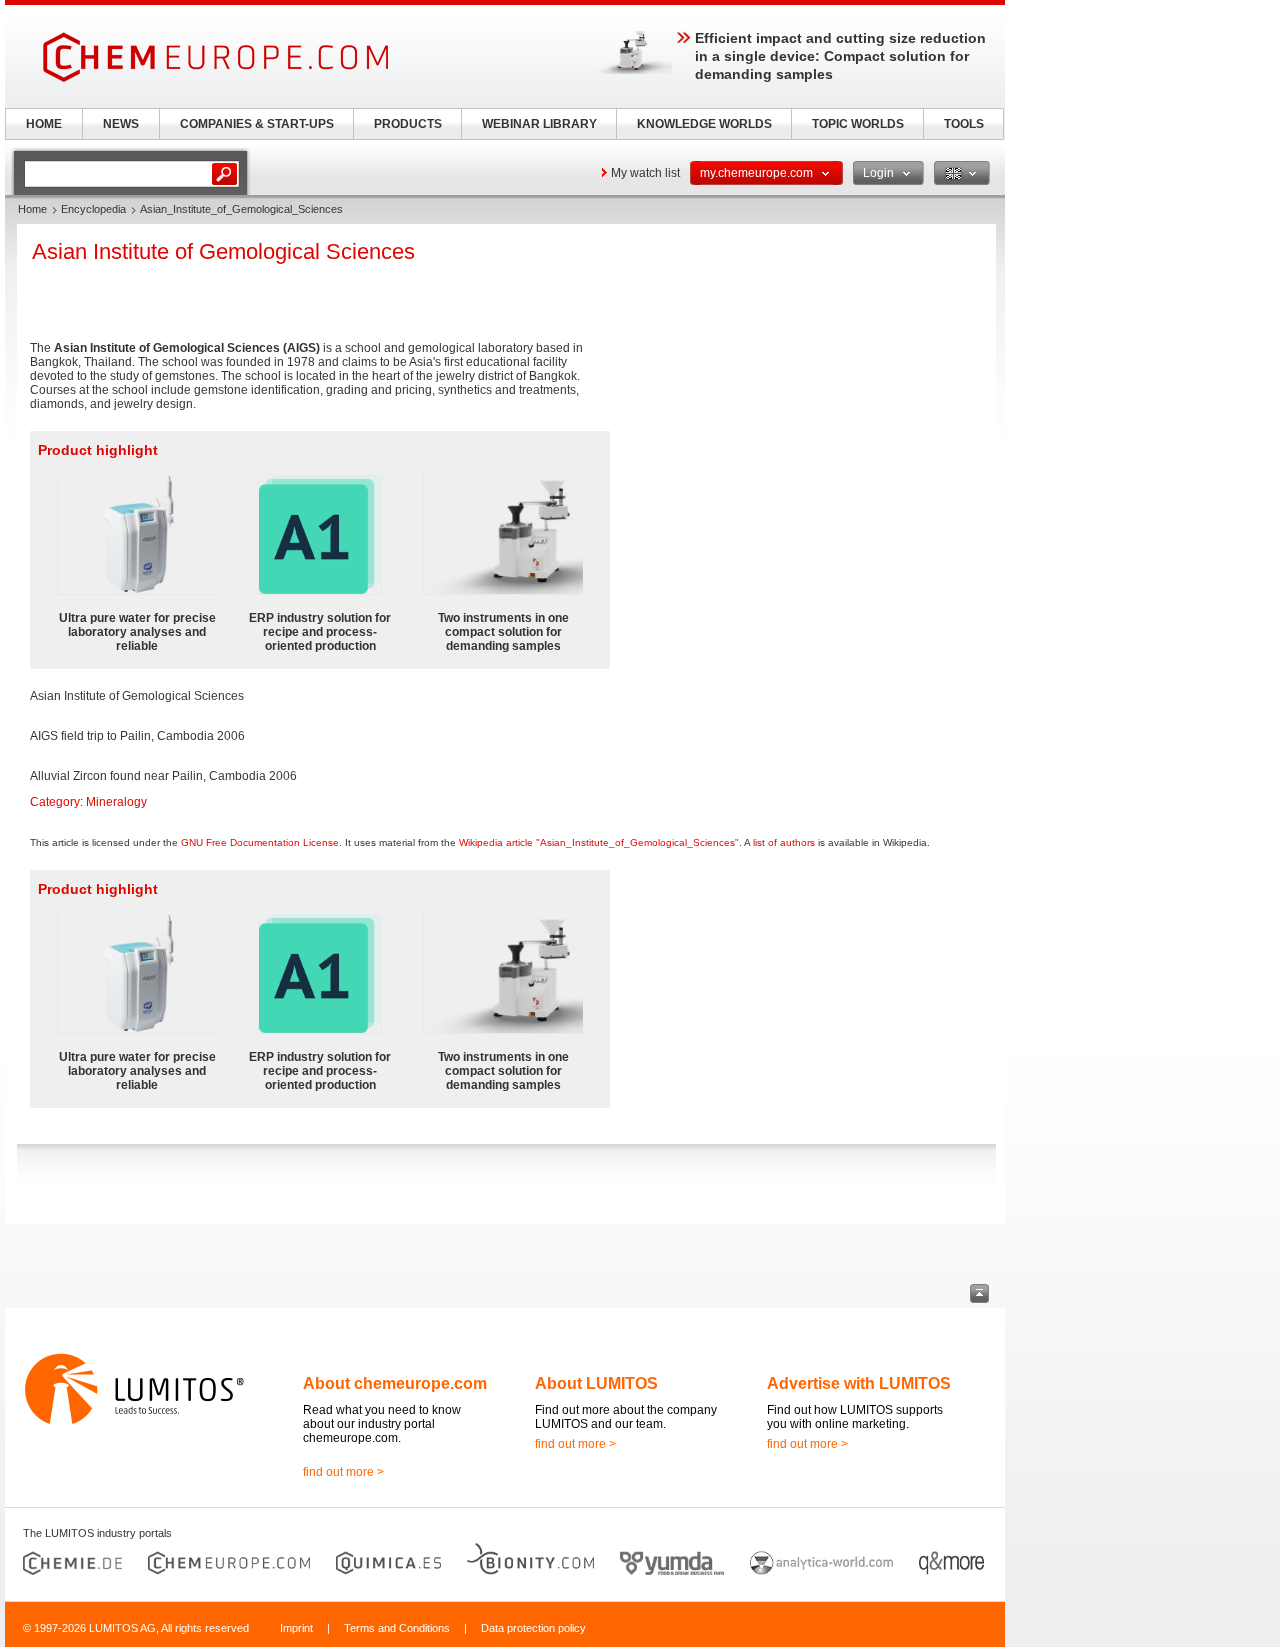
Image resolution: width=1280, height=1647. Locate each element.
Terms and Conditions (397, 1628)
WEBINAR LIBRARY (539, 124)
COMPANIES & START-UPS (257, 124)
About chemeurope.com (395, 1383)
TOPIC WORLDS (858, 124)
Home (32, 209)
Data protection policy (533, 1628)
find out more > (343, 1472)
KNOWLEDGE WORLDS (704, 124)
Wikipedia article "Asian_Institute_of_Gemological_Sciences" (599, 842)
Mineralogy (116, 802)
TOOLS (964, 124)
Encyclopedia (93, 209)
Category (55, 802)
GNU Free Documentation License (260, 842)
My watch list (645, 173)
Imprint (296, 1628)
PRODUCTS (408, 124)
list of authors (784, 842)
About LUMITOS (596, 1383)
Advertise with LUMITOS (859, 1383)
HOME (44, 124)
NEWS (121, 124)
